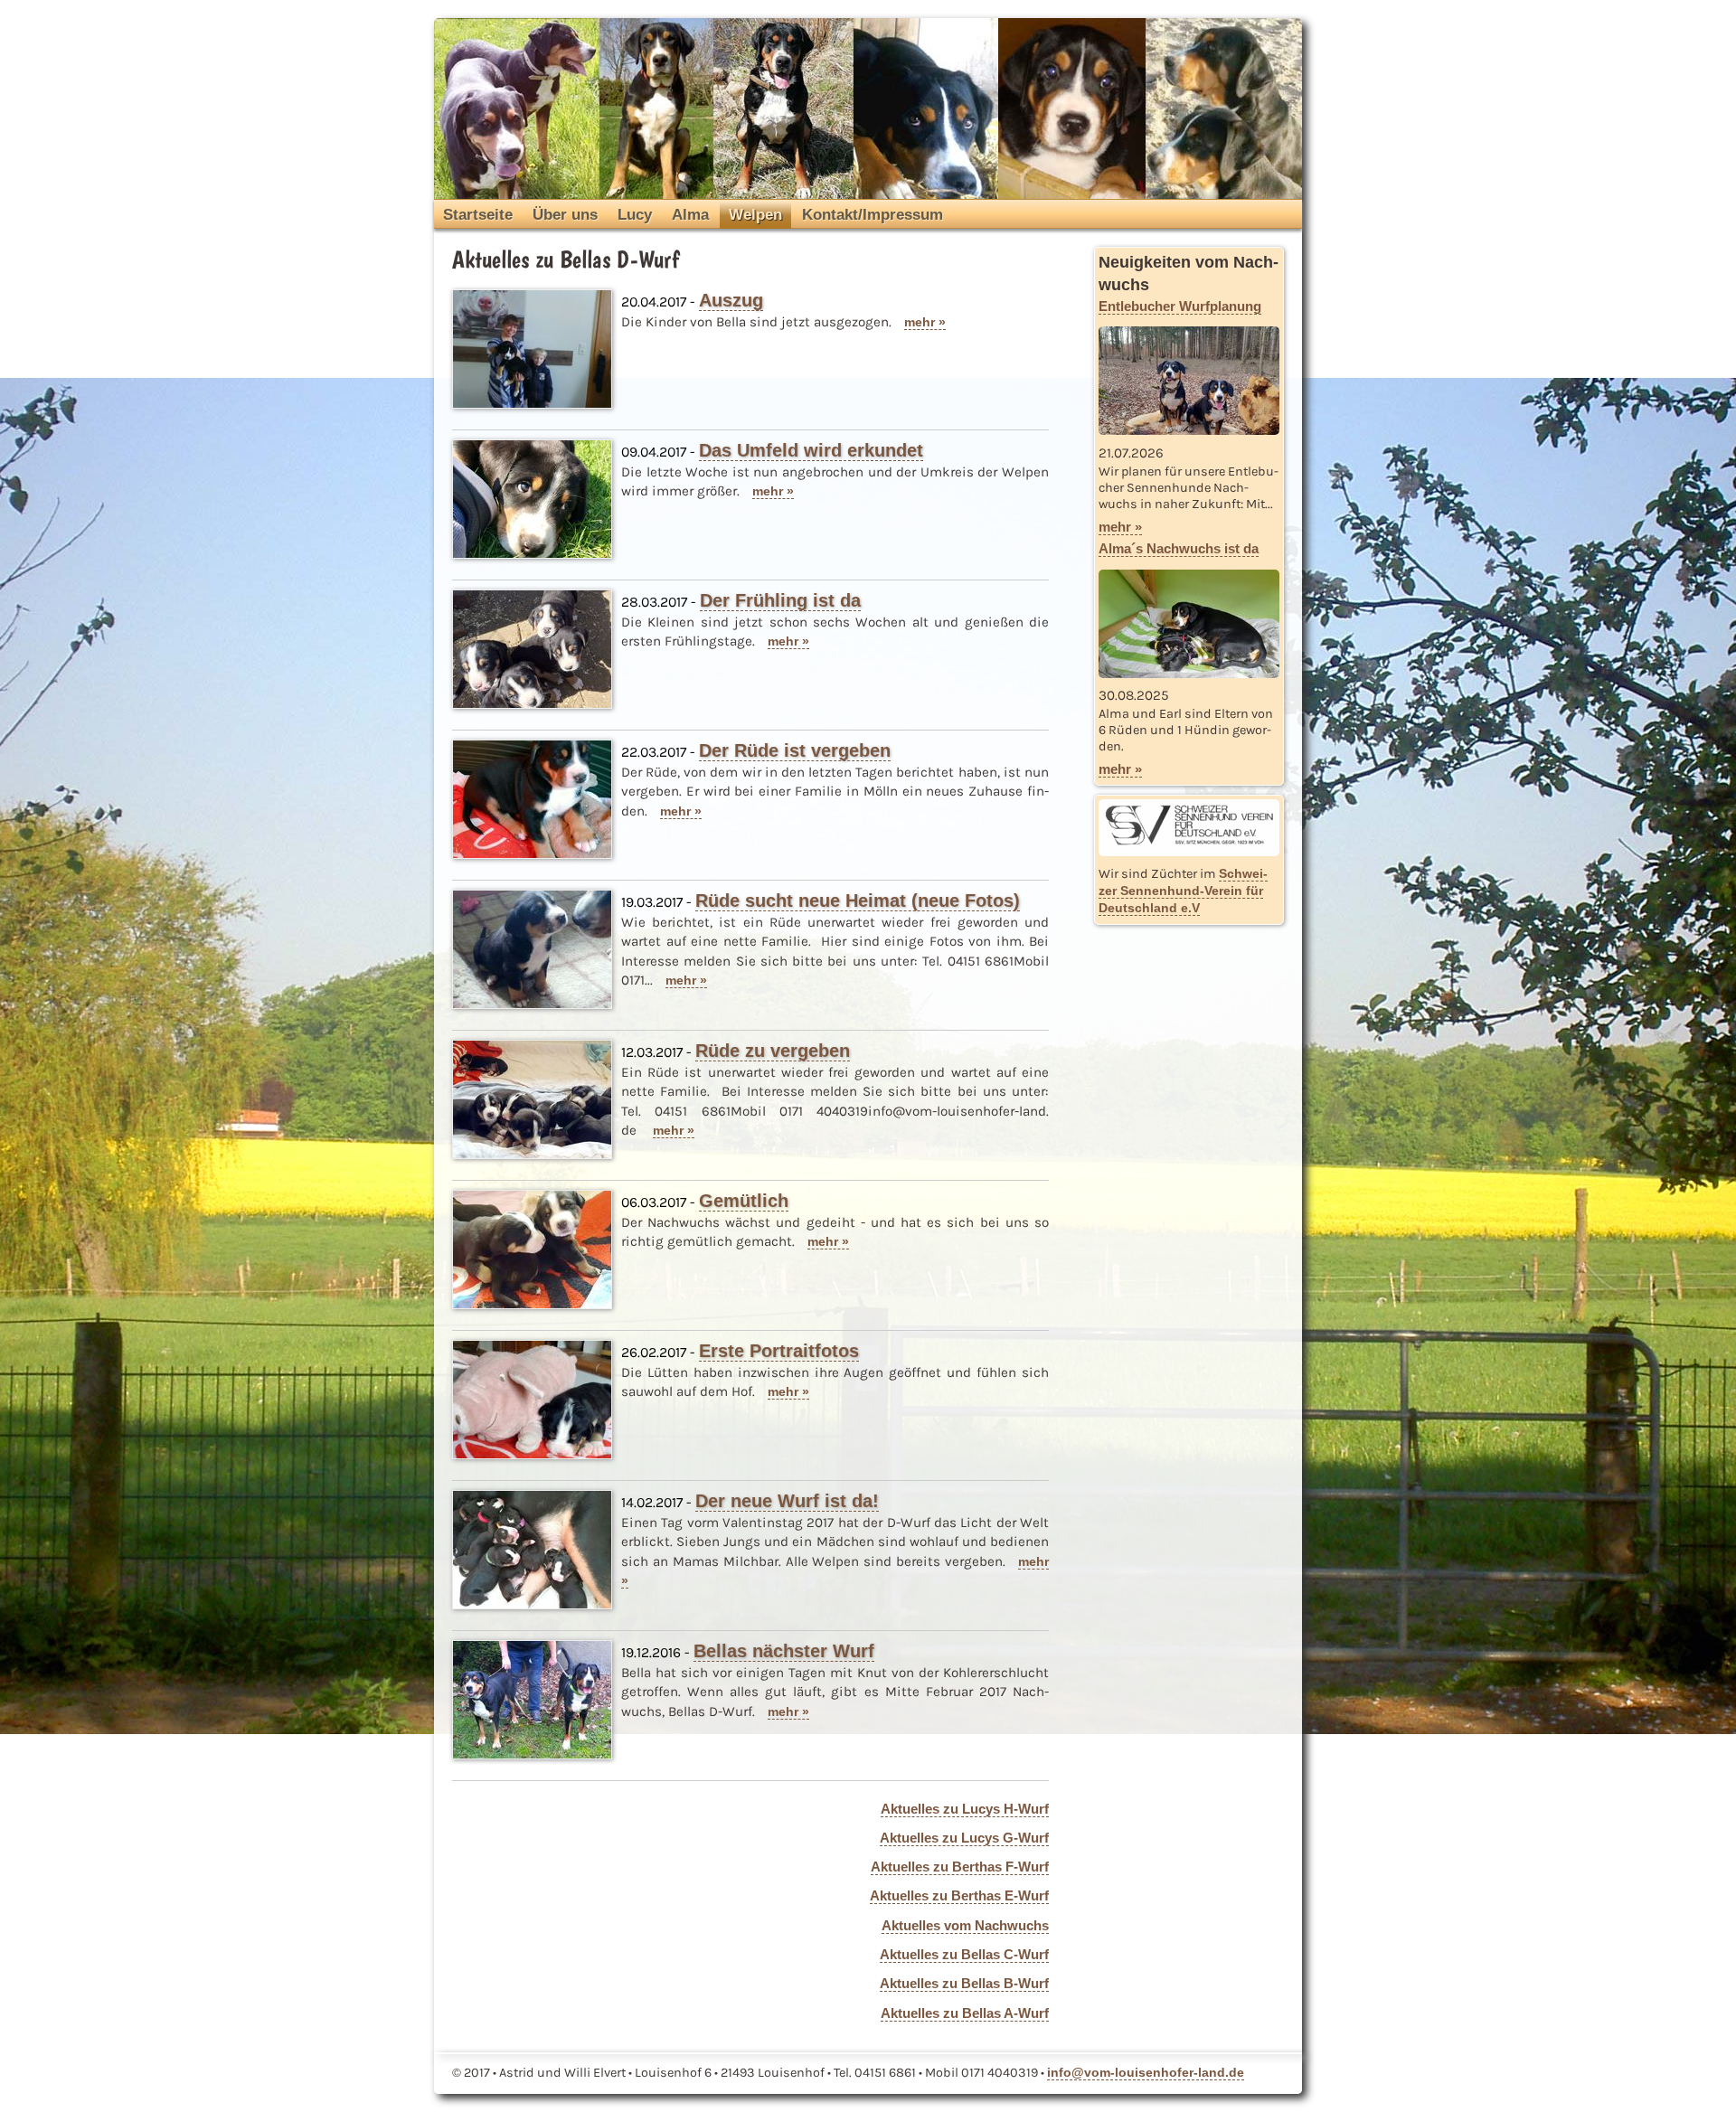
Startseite (478, 214)
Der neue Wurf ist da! (787, 1501)
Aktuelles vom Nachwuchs (965, 1925)
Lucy (635, 214)
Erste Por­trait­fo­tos (779, 1351)
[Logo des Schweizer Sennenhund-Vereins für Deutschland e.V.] (1189, 828)
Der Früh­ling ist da (780, 600)
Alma (690, 214)
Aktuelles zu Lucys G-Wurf (964, 1838)
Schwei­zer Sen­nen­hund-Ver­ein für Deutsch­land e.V (1183, 891)
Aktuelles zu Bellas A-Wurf (965, 2013)
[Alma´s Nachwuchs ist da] (1189, 673)
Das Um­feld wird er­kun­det (811, 450)
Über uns (565, 214)
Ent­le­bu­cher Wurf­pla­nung (1180, 306)
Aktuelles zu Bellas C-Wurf (964, 1954)
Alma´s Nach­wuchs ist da (1179, 548)
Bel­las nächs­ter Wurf (784, 1651)
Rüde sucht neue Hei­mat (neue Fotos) (858, 900)
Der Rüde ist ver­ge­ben (795, 750)
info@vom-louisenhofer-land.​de (1146, 2072)
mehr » (925, 322)
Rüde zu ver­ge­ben (773, 1051)
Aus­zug (731, 300)
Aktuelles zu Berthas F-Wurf (960, 1867)
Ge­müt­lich (744, 1201)
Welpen (755, 214)
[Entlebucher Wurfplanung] (1189, 430)
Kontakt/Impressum (873, 214)
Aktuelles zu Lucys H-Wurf (965, 1809)
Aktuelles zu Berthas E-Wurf (959, 1895)
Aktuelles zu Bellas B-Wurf (964, 1983)
